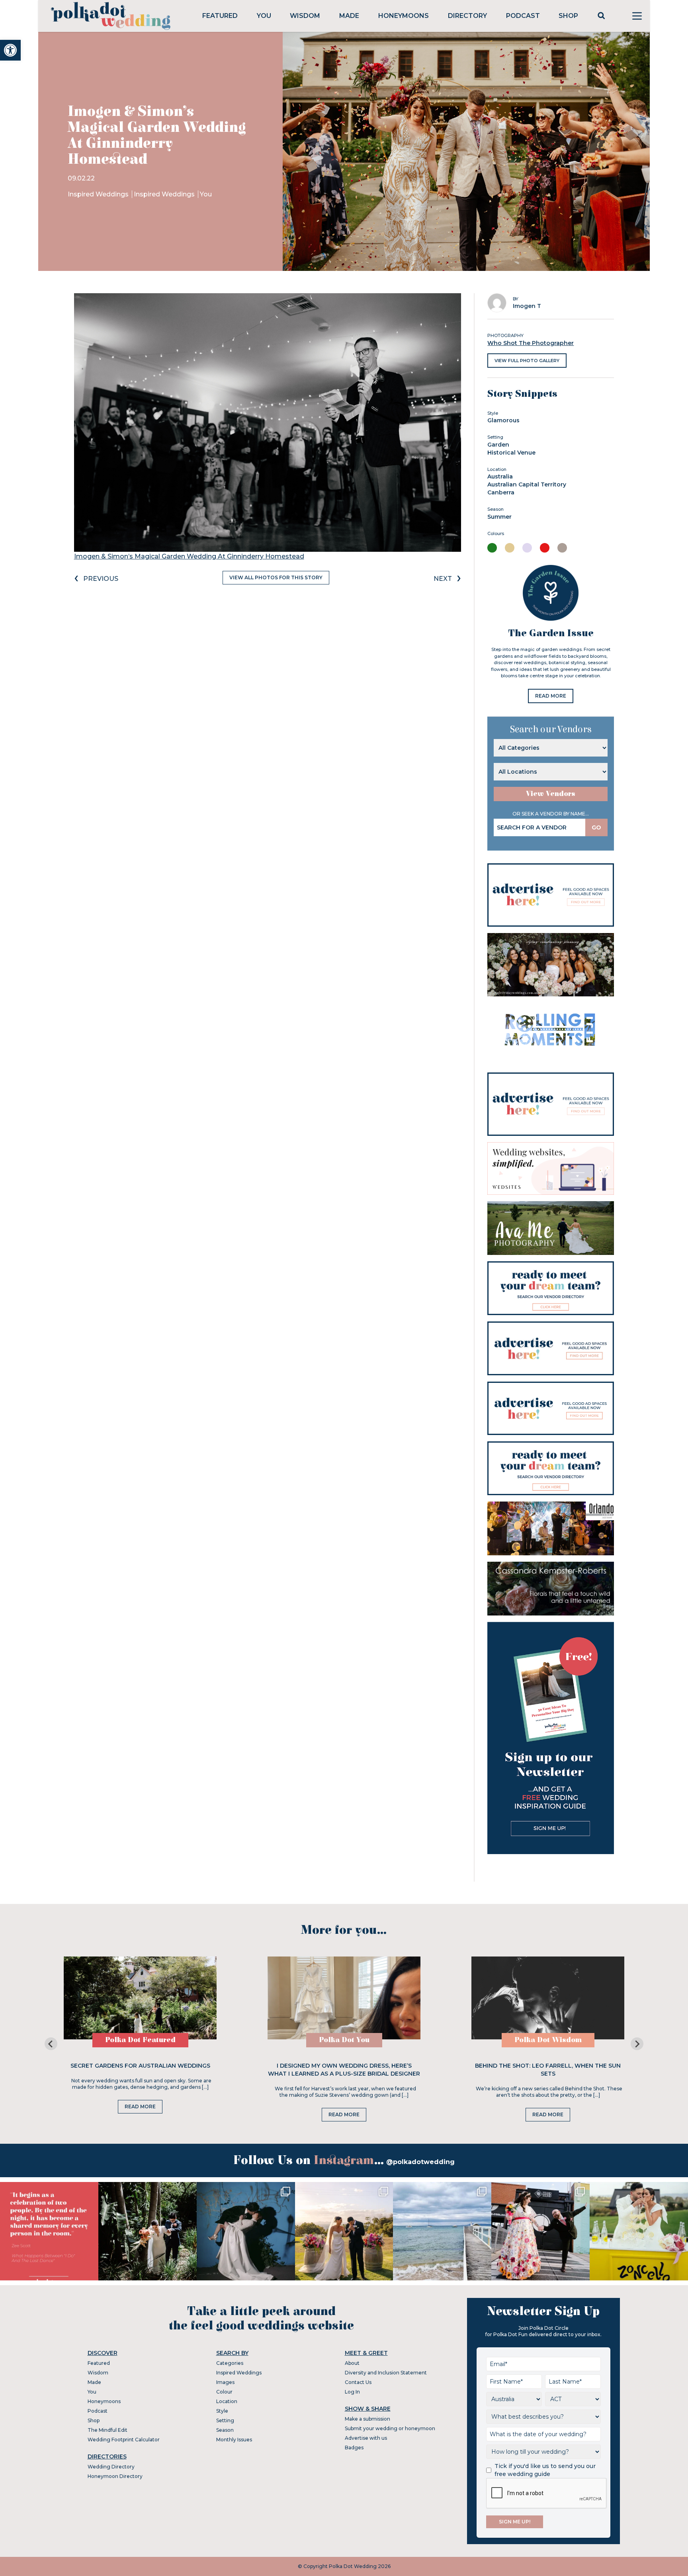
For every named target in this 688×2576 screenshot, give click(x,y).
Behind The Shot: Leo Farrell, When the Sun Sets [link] (548, 2070)
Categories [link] (230, 2363)
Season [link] (225, 2430)
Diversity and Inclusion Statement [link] (386, 2373)
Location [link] (227, 2401)
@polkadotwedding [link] (420, 2162)
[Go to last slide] (51, 2044)
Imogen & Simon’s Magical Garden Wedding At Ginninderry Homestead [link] (189, 556)
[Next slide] (637, 2044)
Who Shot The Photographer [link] (531, 343)
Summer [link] (499, 517)
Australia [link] (500, 476)
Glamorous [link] (503, 420)
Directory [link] (467, 16)
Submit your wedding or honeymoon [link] (390, 2428)
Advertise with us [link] (366, 2438)
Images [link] (225, 2382)
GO (596, 827)
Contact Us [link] (358, 2382)
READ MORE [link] (551, 696)
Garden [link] (498, 445)
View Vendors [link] (551, 794)
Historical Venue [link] (511, 453)
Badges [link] (354, 2448)
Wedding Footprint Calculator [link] (124, 2440)
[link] (10, 50)
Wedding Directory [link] (111, 2467)
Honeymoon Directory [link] (115, 2476)
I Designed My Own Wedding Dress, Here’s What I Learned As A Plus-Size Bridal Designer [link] (344, 2070)
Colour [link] (224, 2392)
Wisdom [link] (305, 16)
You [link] (264, 16)
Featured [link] (220, 16)
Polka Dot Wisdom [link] (548, 2040)
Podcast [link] (523, 16)
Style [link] (222, 2411)
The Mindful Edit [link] (107, 2430)
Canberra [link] (501, 492)
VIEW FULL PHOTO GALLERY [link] (527, 361)
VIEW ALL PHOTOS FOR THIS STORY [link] (276, 577)
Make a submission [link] (367, 2419)
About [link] (352, 2363)
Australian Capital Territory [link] (527, 484)
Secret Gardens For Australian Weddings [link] (140, 2066)
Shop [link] (568, 16)
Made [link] (349, 16)
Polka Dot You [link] (344, 2040)
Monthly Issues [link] (234, 2440)
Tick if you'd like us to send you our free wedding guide (545, 2470)
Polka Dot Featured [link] (140, 2040)
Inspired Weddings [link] (99, 194)
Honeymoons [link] (404, 16)
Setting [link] (225, 2420)
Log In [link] (352, 2392)
